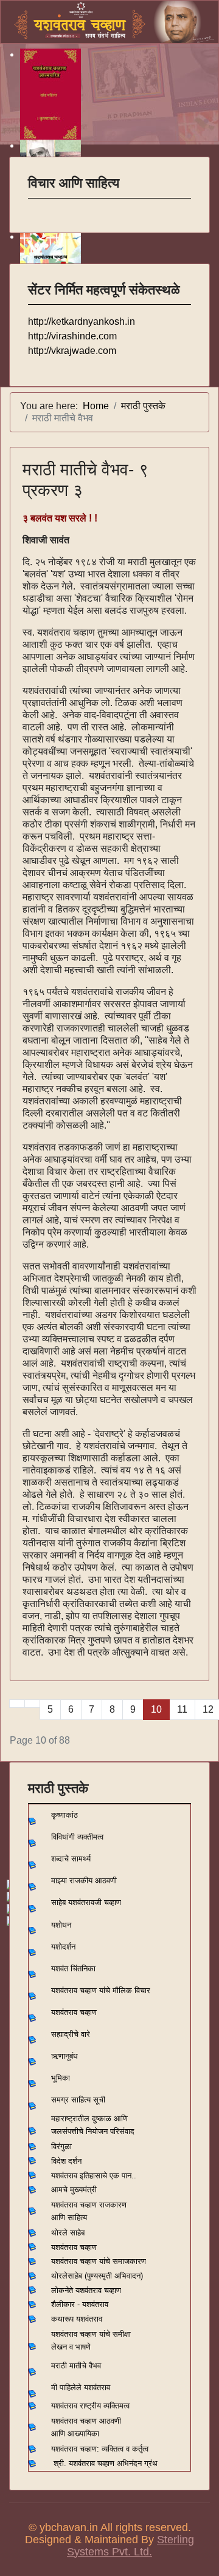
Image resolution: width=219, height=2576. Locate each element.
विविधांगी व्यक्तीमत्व (77, 1837)
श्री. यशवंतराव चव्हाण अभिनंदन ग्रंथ (106, 2463)
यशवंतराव (64, 2176)
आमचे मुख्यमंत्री (74, 2190)
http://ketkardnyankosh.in (82, 321)
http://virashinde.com (72, 336)
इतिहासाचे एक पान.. (108, 2176)
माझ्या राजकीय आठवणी (84, 1881)
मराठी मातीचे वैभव (76, 2366)
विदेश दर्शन (66, 2161)
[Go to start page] (17, 1704)
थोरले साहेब (68, 2233)
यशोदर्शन (63, 1947)
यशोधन (61, 1925)
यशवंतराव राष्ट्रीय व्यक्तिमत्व (90, 2406)
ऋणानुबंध (64, 2056)
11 (182, 1709)
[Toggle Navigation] (36, 206)
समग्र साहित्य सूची (78, 2100)
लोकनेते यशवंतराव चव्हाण (86, 2290)
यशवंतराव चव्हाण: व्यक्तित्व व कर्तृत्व (100, 2449)
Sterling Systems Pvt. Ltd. (130, 2546)
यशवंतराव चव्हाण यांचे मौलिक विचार (101, 1990)
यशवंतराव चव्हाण (74, 2012)
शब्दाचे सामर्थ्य (71, 1859)
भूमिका (61, 2078)
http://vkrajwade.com (72, 351)
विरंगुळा (61, 2146)
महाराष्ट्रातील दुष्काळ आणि (89, 2119)
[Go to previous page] (32, 1704)
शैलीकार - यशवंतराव (80, 2304)
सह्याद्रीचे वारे (71, 2034)
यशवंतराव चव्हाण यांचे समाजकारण (99, 2261)
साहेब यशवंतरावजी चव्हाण (86, 1902)
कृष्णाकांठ (64, 1815)
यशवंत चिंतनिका (73, 1969)
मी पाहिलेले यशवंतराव (81, 2387)
